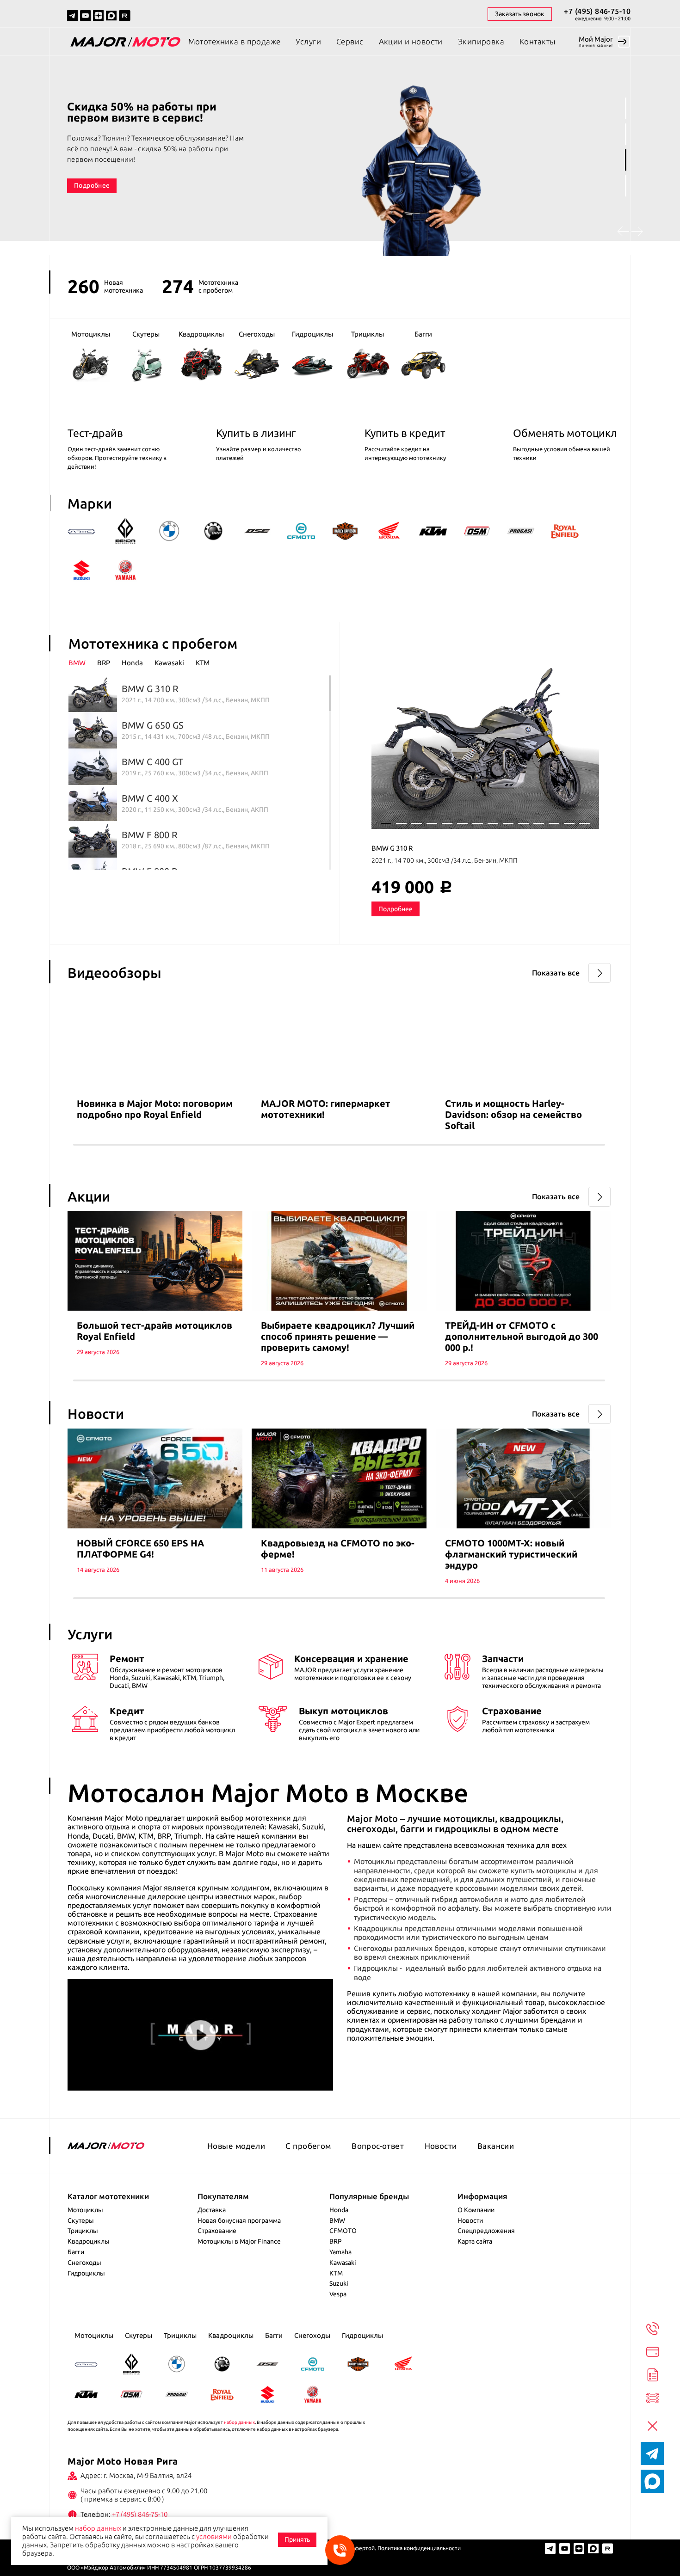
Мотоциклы (85, 2210)
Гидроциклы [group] (312, 334)
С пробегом (308, 2146)
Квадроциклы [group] (201, 334)
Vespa (338, 2294)
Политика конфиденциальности (419, 2548)
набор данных (239, 2422)
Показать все (556, 973)
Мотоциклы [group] (91, 334)
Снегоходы (84, 2263)
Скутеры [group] (146, 334)
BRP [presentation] (104, 663)
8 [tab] (493, 824)
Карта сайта (475, 2241)
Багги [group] (423, 334)
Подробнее (92, 180)
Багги (76, 2252)
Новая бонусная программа (239, 2220)
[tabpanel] (340, 156)
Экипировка (481, 41)
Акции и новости (411, 41)
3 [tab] (626, 160)
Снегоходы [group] (257, 334)
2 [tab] (626, 134)
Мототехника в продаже (235, 41)
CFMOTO (343, 2231)
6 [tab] (462, 824)
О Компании (476, 2210)
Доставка (212, 2210)
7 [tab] (478, 824)
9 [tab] (508, 824)
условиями (214, 2536)
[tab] (83, 663)
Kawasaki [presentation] (169, 663)
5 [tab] (447, 824)
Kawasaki (343, 2263)
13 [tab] (569, 824)
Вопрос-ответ (378, 2146)
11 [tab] (539, 824)
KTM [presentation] (203, 663)
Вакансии (496, 2146)
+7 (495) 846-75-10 (597, 11)
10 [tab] (523, 824)
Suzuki (339, 2283)
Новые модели (236, 2146)
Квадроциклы (89, 2241)
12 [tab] (554, 824)
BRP (336, 2241)
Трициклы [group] (368, 334)
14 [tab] (584, 824)
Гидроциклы (86, 2273)
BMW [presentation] (77, 663)
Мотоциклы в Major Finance (239, 2241)
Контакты (537, 41)
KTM (336, 2273)
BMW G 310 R (392, 848)
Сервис (350, 41)
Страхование (217, 2231)
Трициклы (83, 2231)
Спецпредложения (486, 2231)
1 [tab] (626, 108)
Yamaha (340, 2252)
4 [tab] (626, 186)
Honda (339, 2210)
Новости (441, 2146)
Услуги (308, 41)
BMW (337, 2220)
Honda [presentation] (132, 663)
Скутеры (81, 2220)
